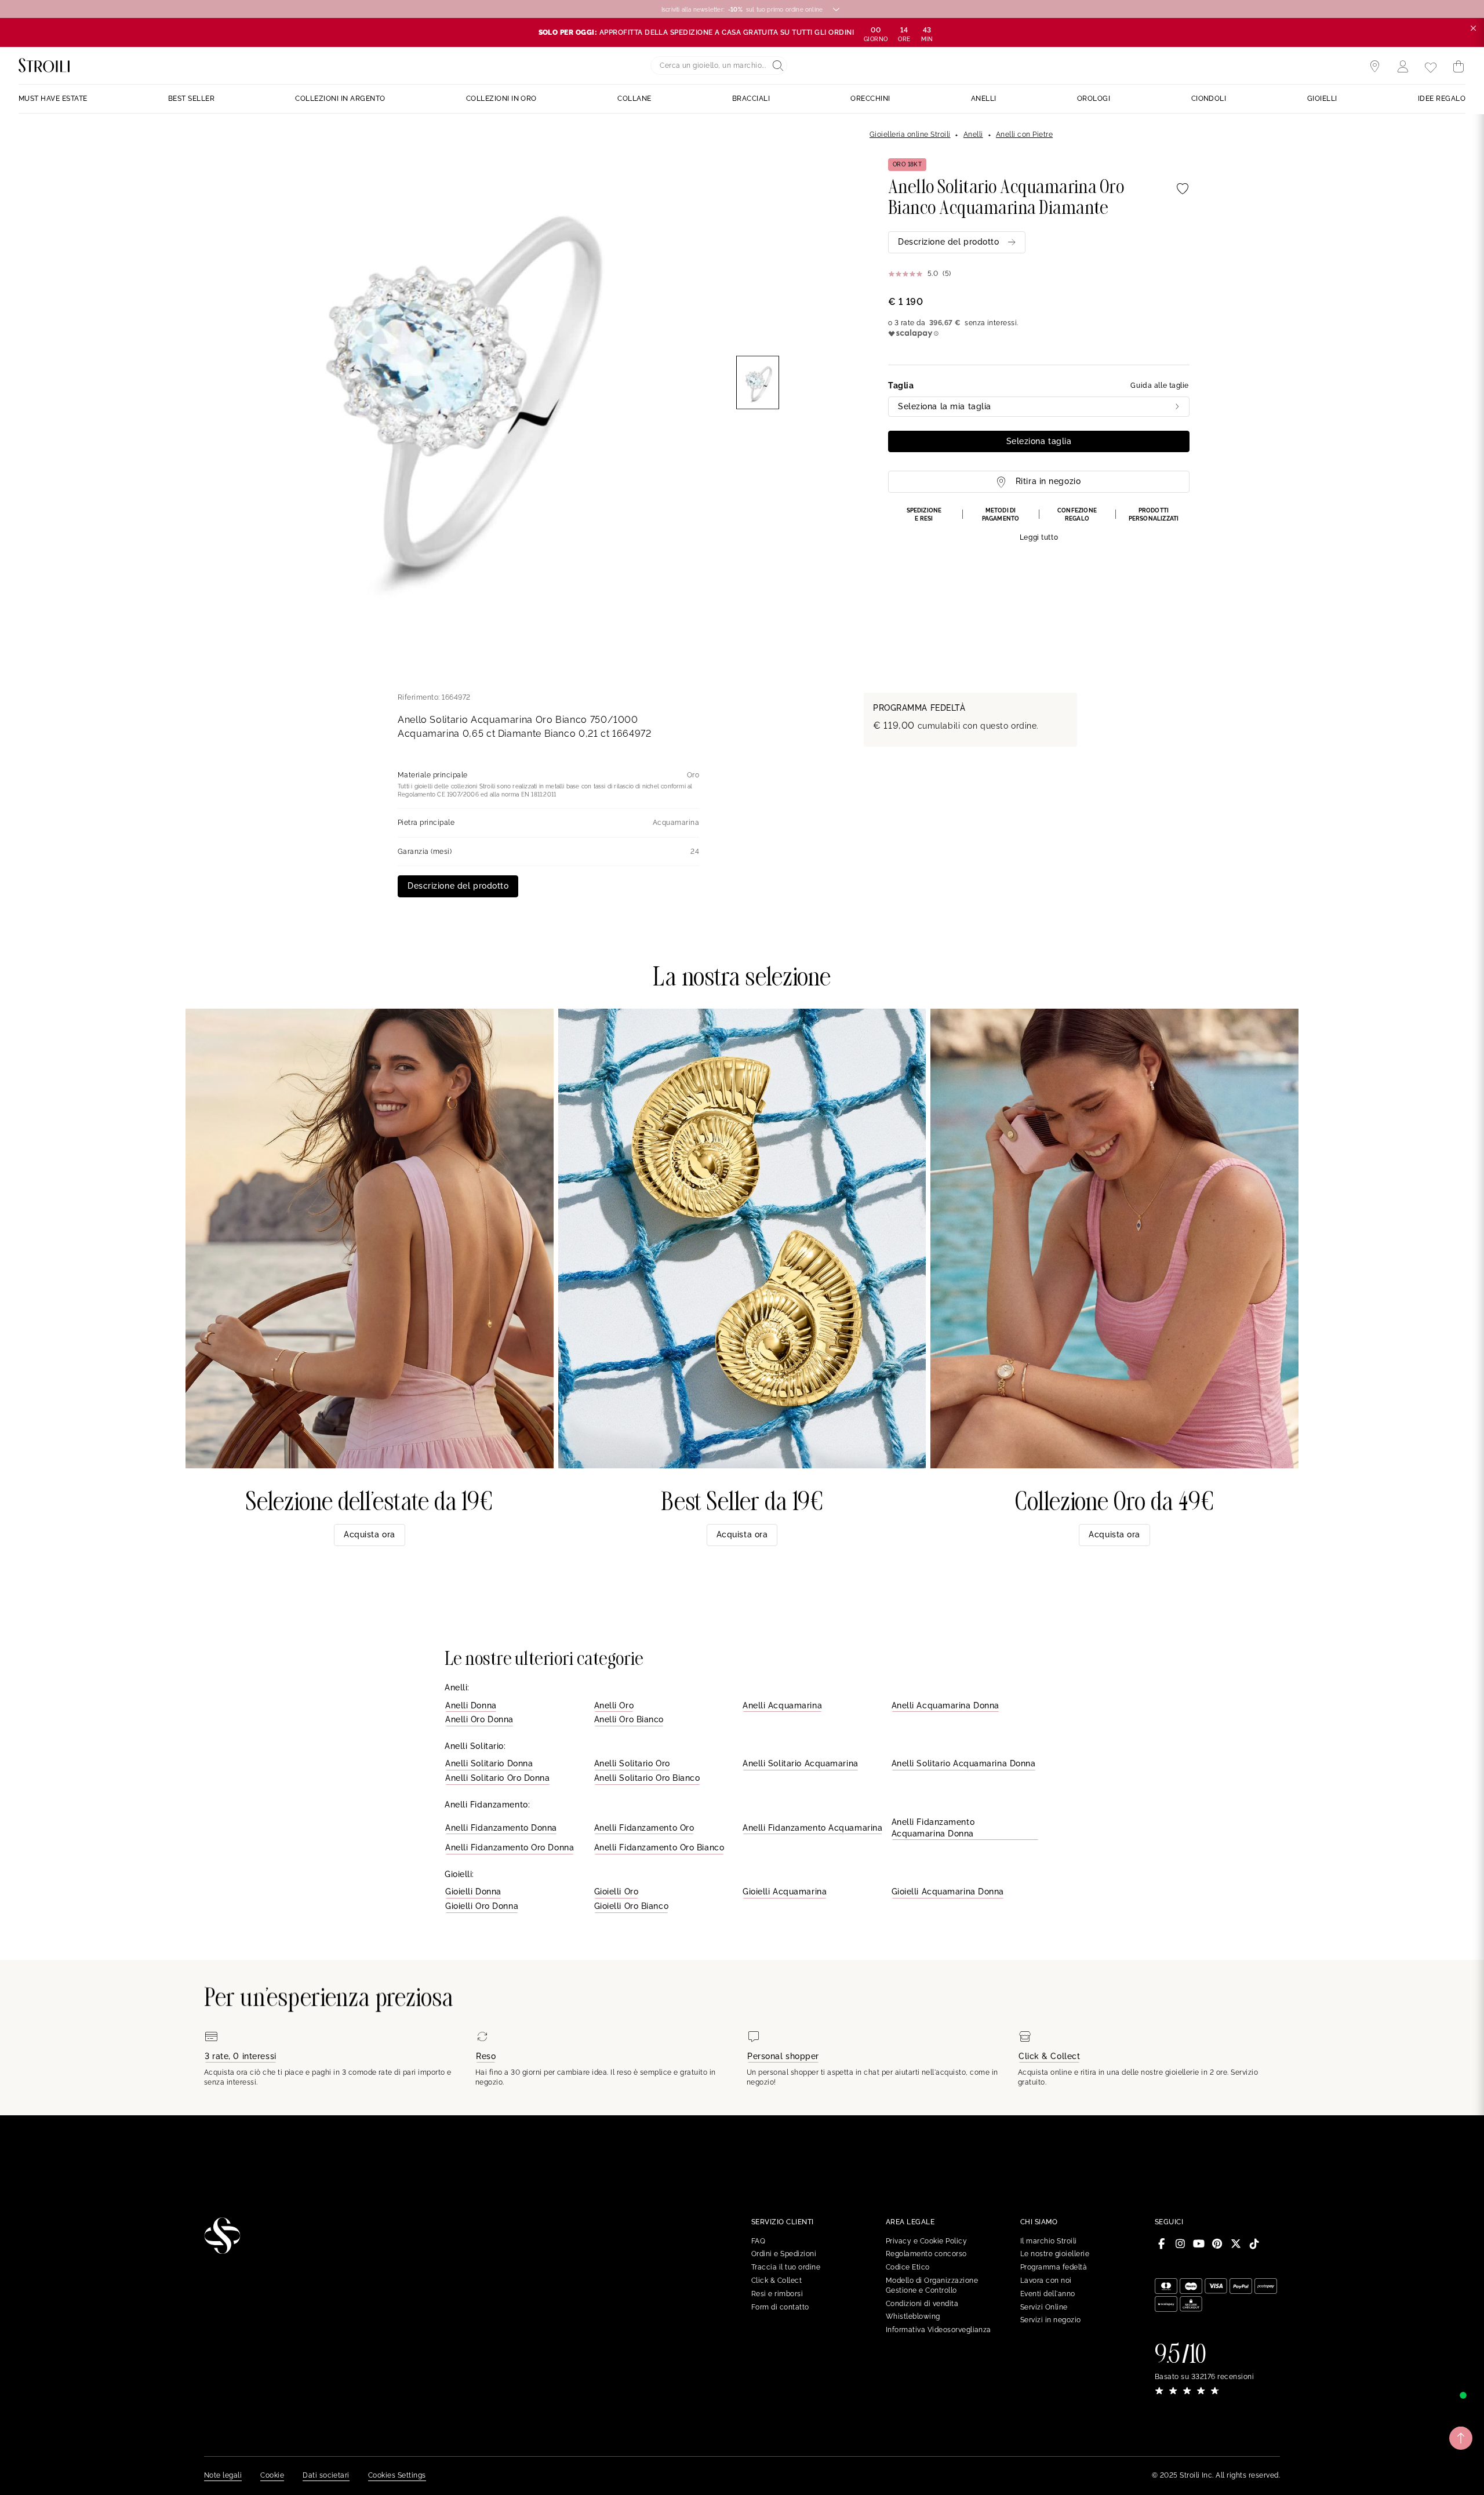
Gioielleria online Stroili (910, 134)
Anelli (973, 134)
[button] (1039, 525)
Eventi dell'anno (1048, 2294)
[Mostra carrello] (1458, 67)
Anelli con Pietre (1024, 134)
